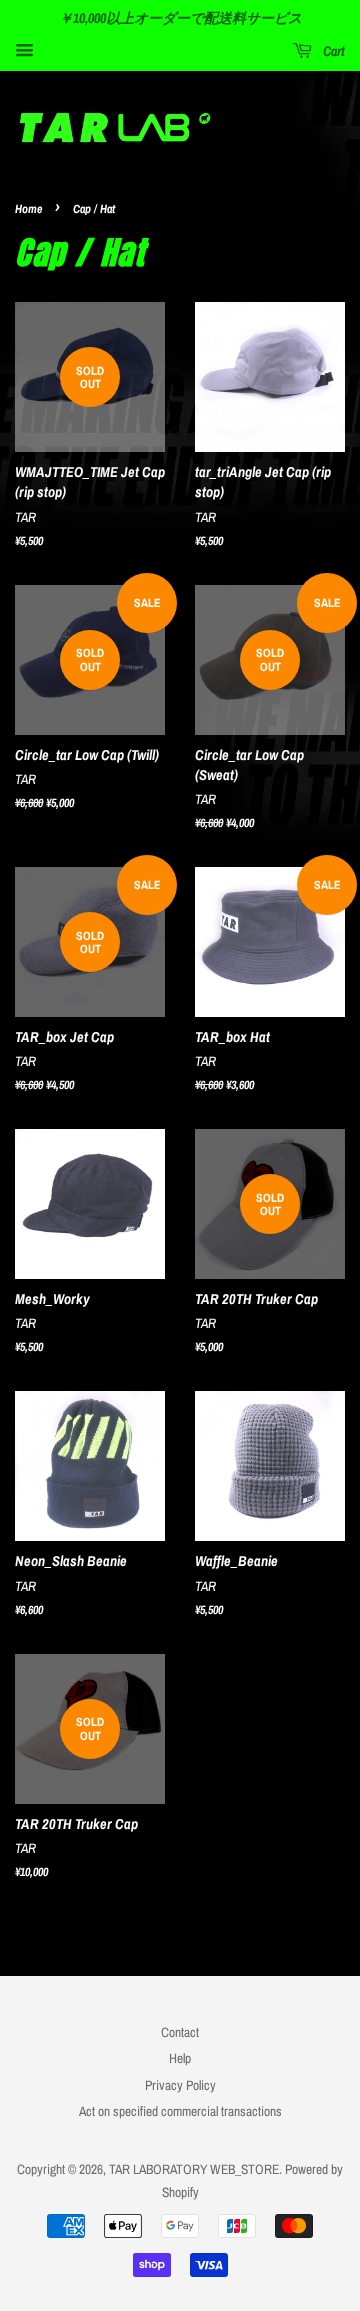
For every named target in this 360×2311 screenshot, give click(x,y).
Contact (180, 2032)
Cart (332, 51)
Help (180, 2058)
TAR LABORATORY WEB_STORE (194, 2169)
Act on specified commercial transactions (180, 2111)
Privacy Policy (180, 2085)
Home (28, 209)
